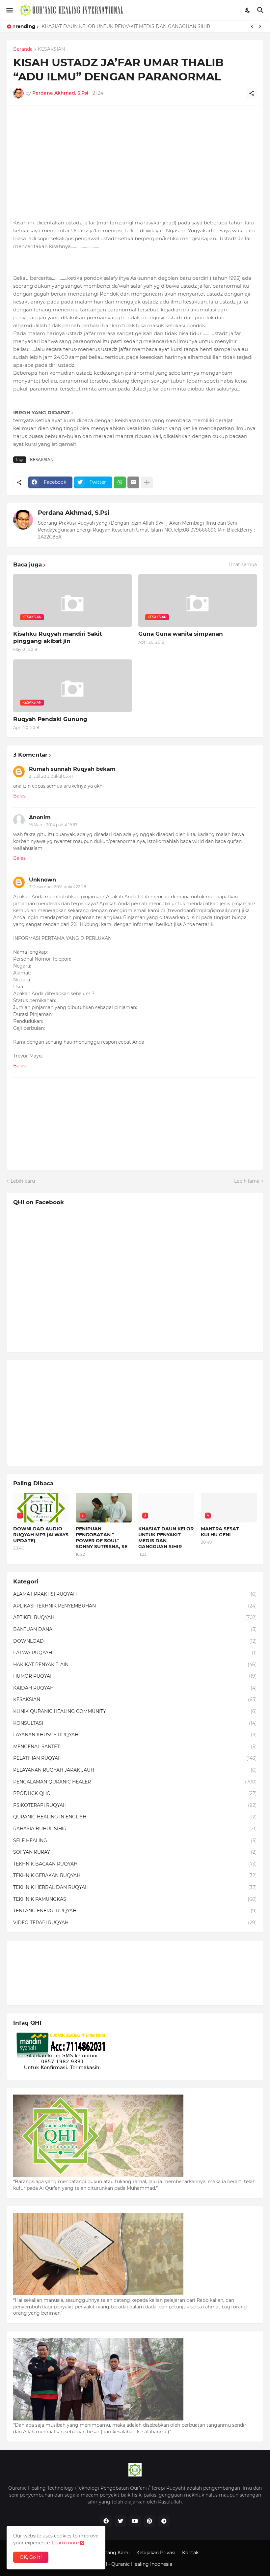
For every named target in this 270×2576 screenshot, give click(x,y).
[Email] (133, 482)
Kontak (190, 2553)
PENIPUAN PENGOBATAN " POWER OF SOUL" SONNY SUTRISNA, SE (102, 1538)
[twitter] (121, 2521)
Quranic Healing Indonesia (142, 2564)
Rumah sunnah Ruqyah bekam (72, 769)
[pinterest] (149, 2521)
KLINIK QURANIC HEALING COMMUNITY (135, 1711)
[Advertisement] (135, 158)
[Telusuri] (261, 10)
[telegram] (164, 2521)
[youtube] (135, 2521)
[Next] (260, 26)
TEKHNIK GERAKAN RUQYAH (135, 1875)
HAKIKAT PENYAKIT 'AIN (135, 1664)
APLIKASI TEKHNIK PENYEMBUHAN (135, 1606)
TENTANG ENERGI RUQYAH (135, 1911)
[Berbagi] (252, 93)
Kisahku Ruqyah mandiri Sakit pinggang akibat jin (57, 637)
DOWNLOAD (135, 1641)
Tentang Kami (114, 2553)
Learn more (65, 2543)
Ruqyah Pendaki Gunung (50, 719)
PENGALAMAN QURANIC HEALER (135, 1782)
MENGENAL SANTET (135, 1747)
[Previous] (252, 26)
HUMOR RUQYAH (135, 1676)
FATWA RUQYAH (135, 1653)
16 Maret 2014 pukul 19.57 (53, 825)
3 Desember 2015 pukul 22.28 (58, 887)
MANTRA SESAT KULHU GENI (220, 1532)
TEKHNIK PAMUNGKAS (135, 1899)
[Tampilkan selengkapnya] (147, 482)
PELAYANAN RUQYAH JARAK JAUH (135, 1770)
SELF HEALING (135, 1840)
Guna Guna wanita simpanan (181, 634)
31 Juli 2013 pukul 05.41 (51, 776)
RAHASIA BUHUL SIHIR (135, 1829)
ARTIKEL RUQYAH (135, 1617)
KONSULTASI (135, 1723)
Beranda (23, 49)
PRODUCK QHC (135, 1793)
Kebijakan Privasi (156, 2553)
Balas (19, 796)
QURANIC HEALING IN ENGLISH (135, 1817)
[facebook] (106, 2521)
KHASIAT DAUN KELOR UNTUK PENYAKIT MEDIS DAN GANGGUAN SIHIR (126, 26)
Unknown (42, 880)
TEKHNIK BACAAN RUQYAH (135, 1864)
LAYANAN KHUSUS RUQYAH (135, 1735)
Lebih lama (247, 1181)
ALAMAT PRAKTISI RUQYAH (135, 1594)
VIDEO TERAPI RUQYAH (135, 1923)
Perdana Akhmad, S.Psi (74, 513)
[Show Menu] (9, 10)
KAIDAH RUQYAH (135, 1688)
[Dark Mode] (248, 10)
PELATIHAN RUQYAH (135, 1758)
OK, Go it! (31, 2557)
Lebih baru (23, 1181)
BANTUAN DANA (135, 1629)
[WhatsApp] (120, 482)
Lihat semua (243, 564)
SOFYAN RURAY (135, 1852)
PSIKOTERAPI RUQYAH (135, 1805)
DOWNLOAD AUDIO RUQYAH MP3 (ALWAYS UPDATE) (41, 1535)
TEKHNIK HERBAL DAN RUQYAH (135, 1887)
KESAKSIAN (51, 49)
